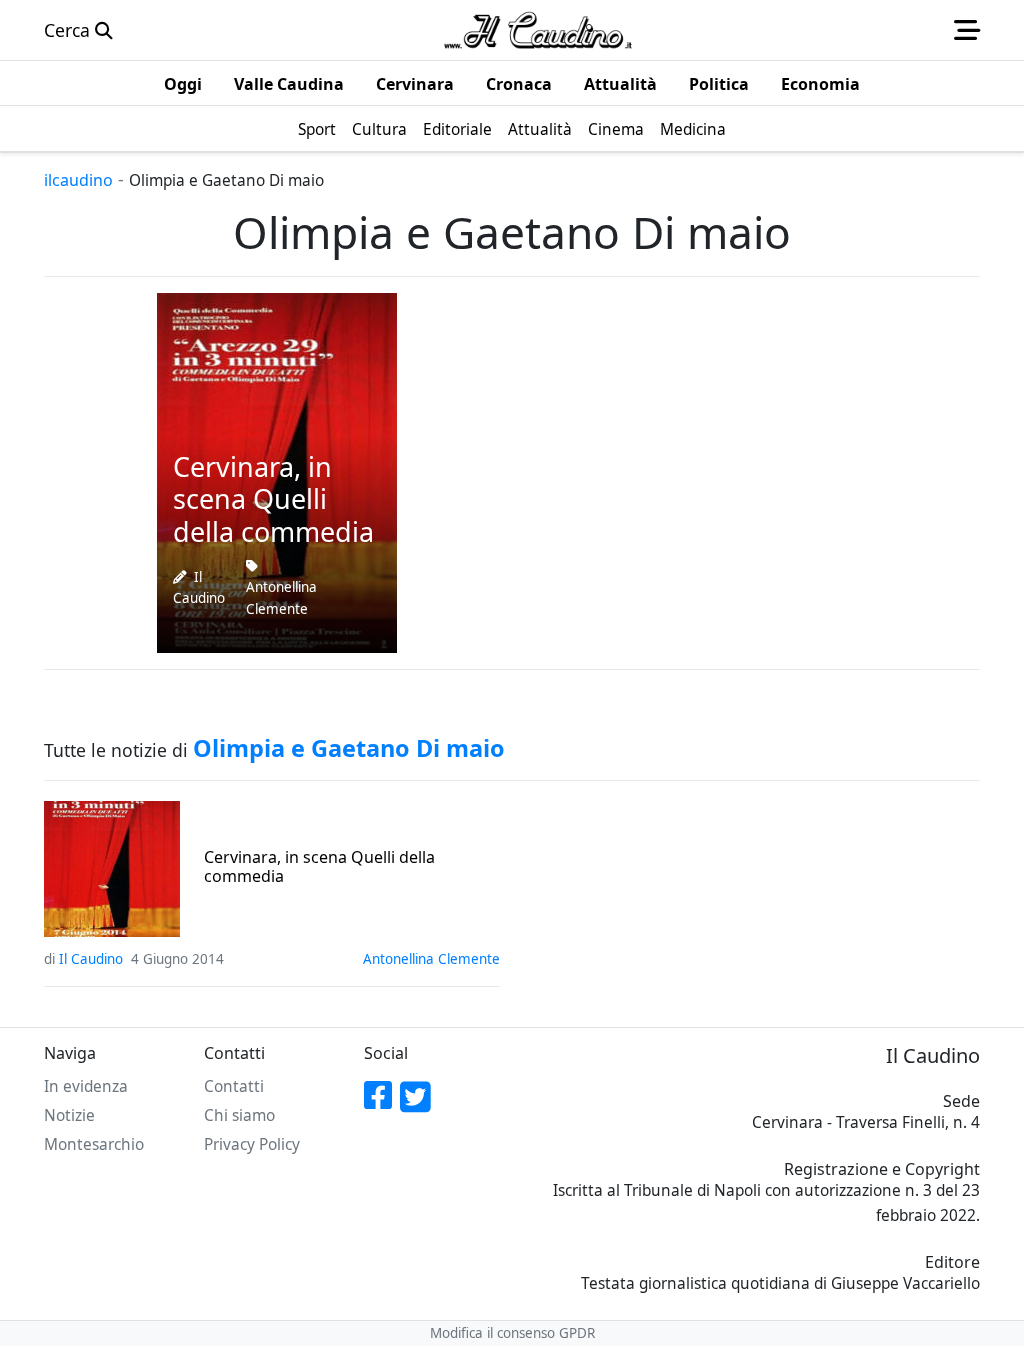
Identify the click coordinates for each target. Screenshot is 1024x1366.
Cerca (69, 30)
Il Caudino (91, 959)
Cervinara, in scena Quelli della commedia (319, 867)
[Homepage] (538, 30)
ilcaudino (78, 180)
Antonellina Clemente (281, 598)
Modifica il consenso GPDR (512, 1333)
